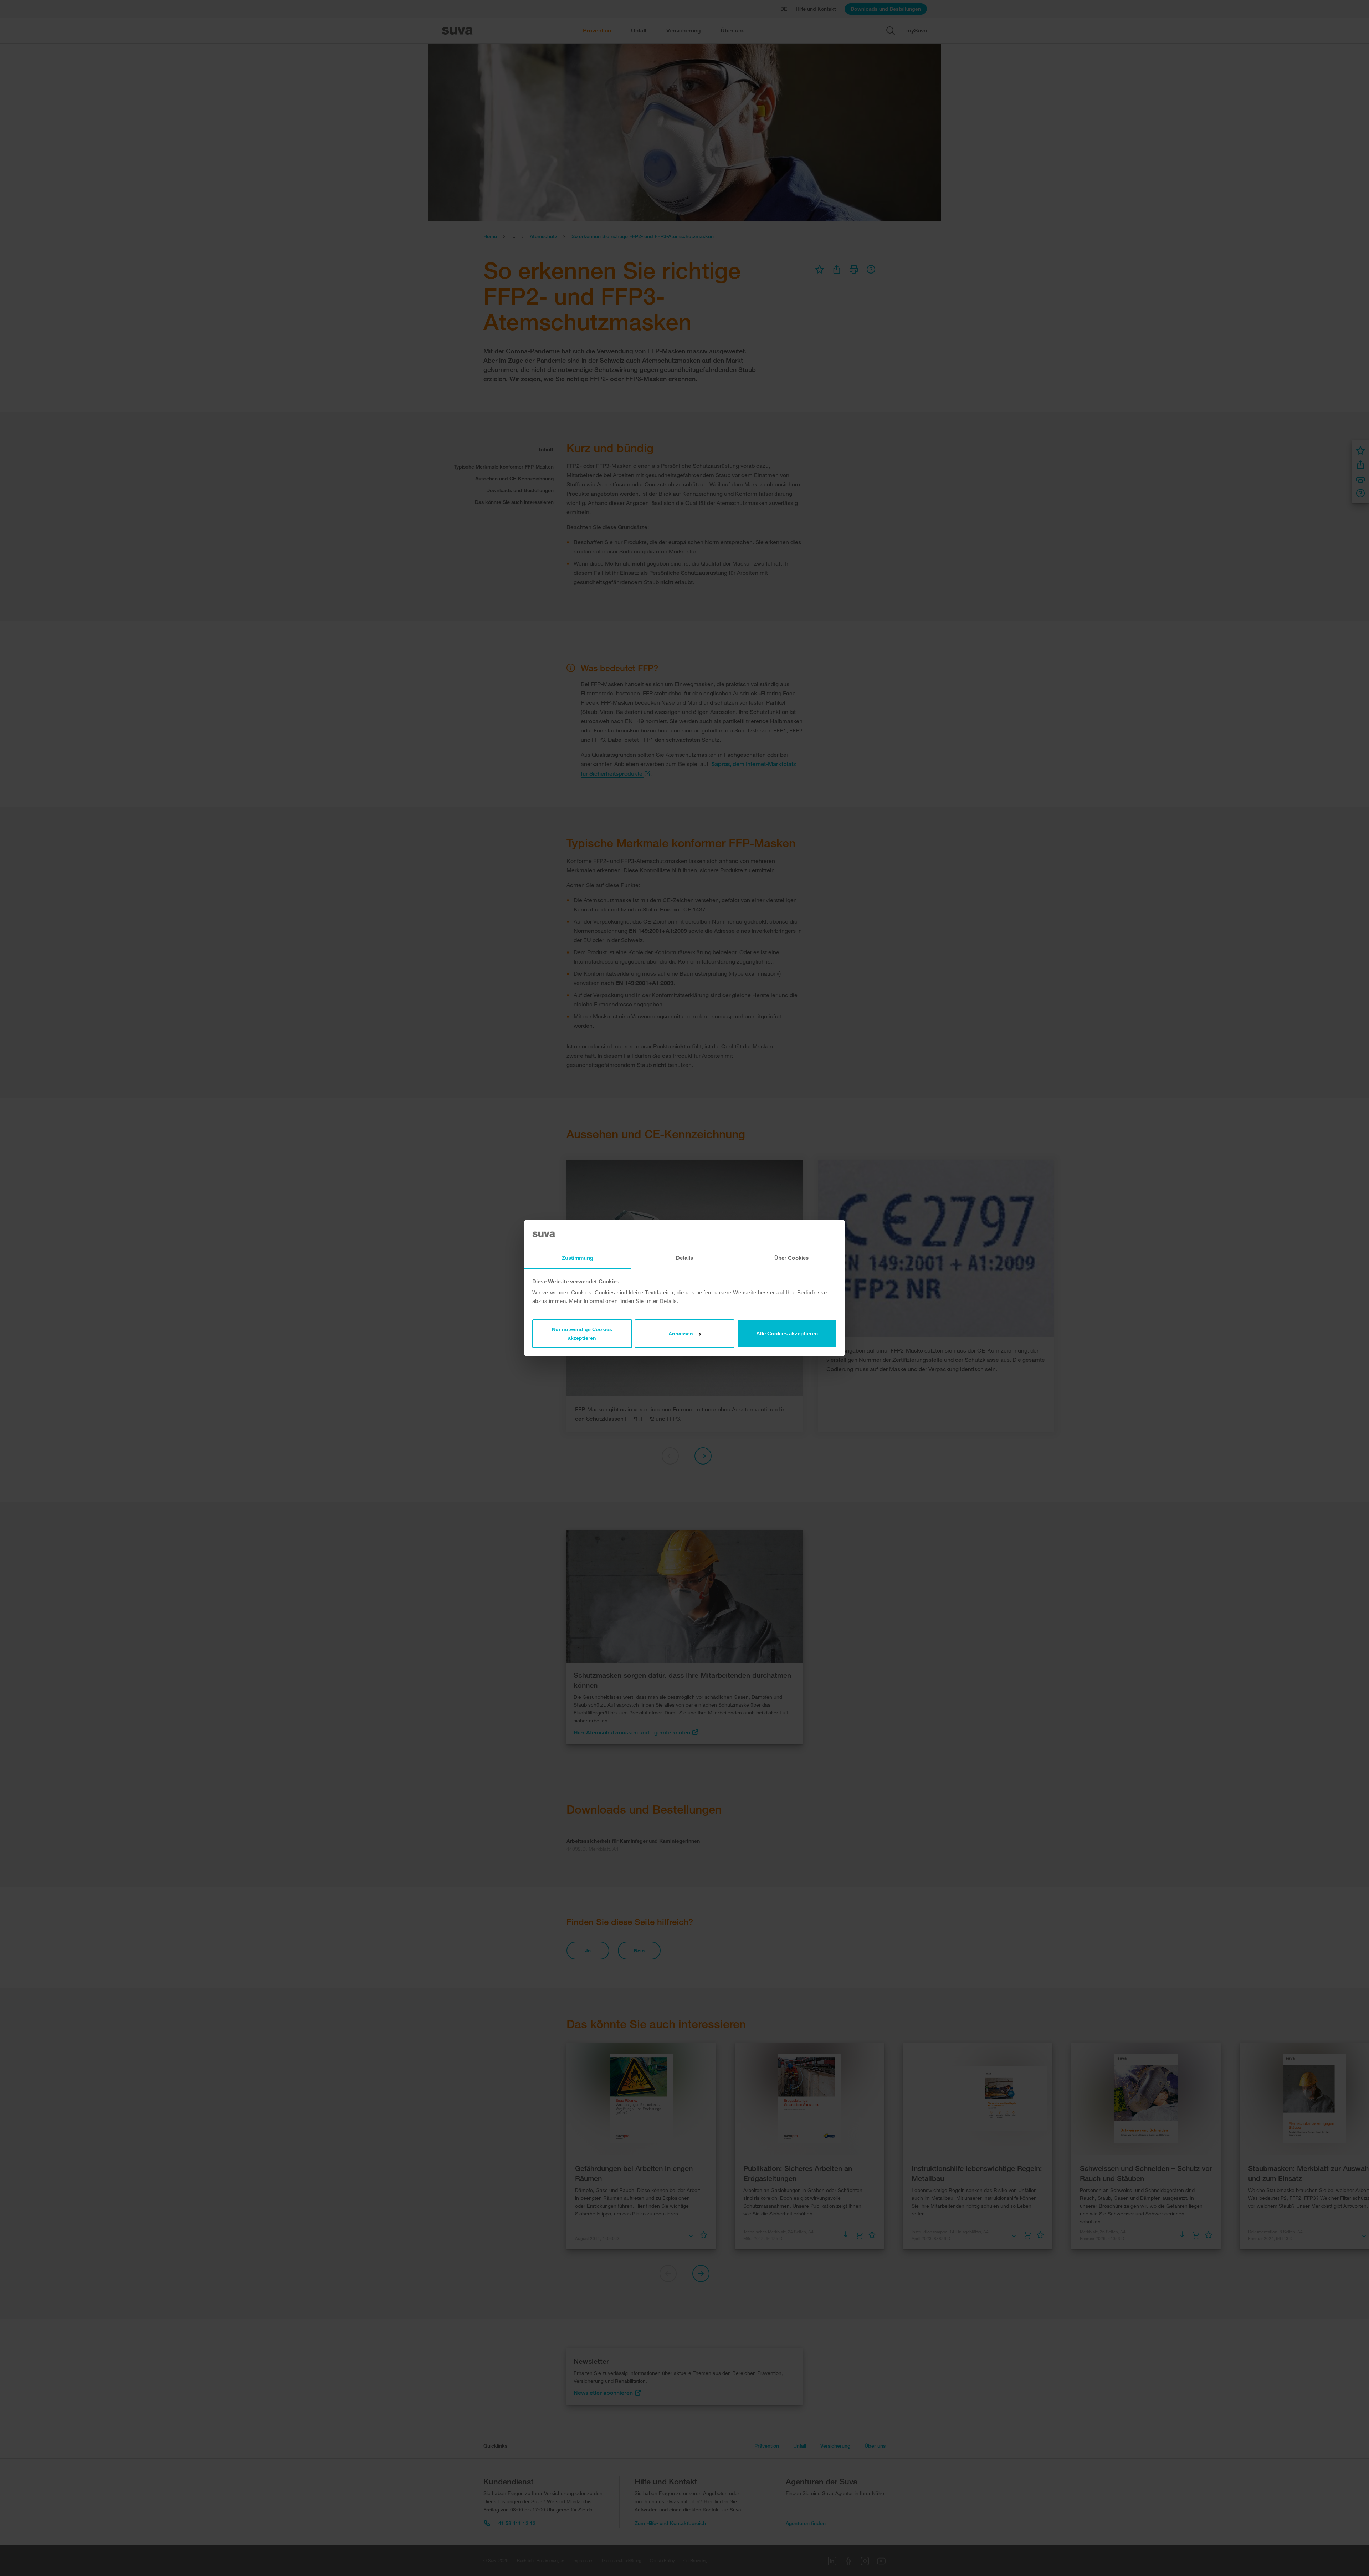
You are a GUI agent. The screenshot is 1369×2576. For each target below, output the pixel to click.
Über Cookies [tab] (791, 1258)
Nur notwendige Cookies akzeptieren (582, 1334)
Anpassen (681, 1334)
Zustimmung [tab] (578, 1258)
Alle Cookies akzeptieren (787, 1333)
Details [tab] (685, 1258)
